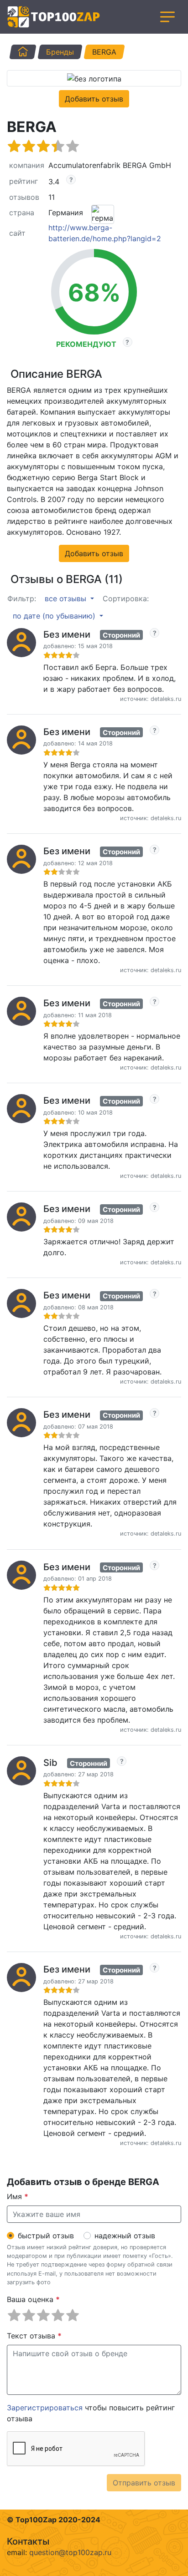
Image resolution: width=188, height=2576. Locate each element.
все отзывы (67, 598)
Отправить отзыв (144, 2483)
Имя (18, 2196)
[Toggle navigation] (167, 17)
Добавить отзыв (94, 99)
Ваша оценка (33, 2299)
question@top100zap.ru (70, 2552)
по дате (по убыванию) (55, 616)
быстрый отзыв (46, 2236)
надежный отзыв (125, 2236)
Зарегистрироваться (45, 2408)
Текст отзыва (34, 2336)
